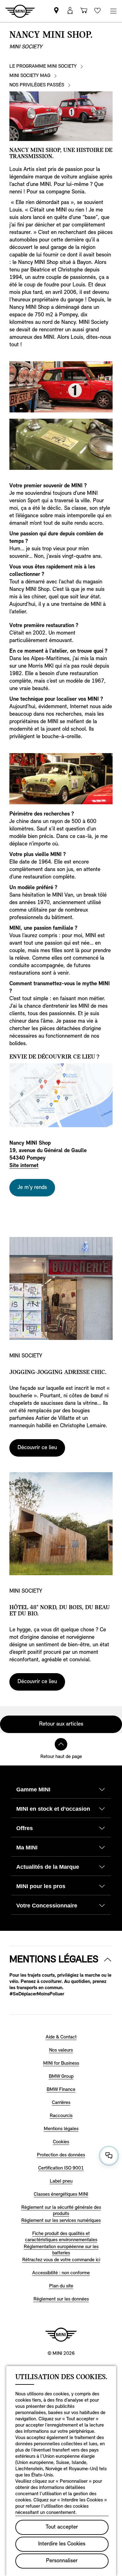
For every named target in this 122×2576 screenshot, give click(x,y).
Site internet (24, 1166)
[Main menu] (113, 11)
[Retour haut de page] (61, 1744)
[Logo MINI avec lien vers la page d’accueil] (61, 2335)
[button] (70, 11)
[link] (56, 11)
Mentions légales (54, 1960)
